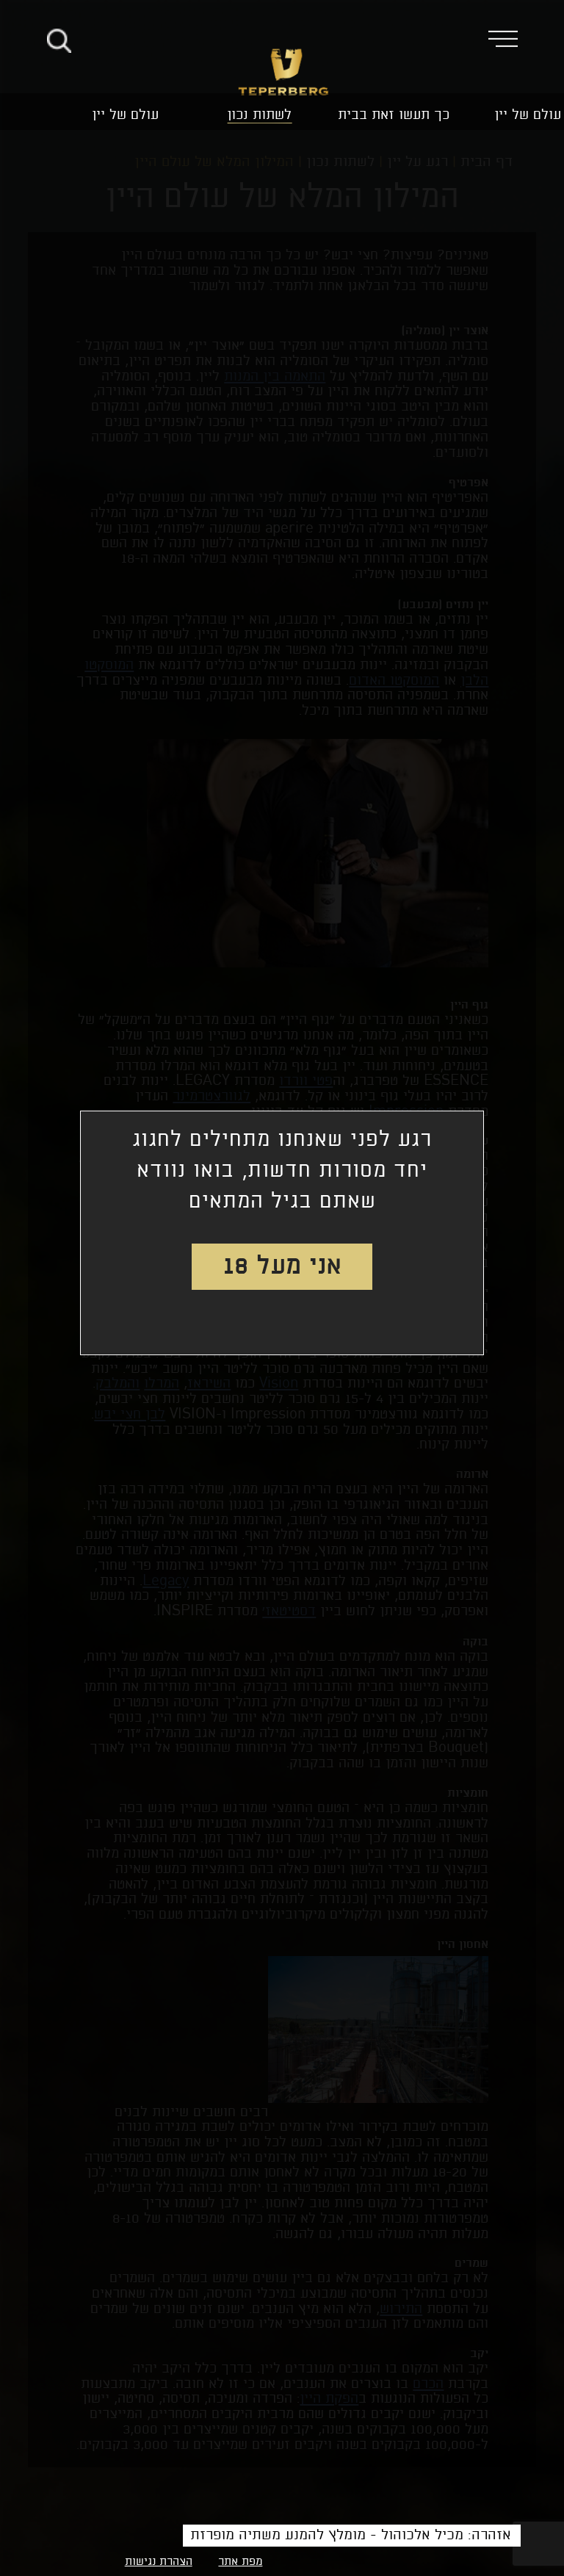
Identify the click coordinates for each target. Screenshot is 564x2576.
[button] (514, 38)
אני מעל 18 (282, 1266)
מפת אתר (240, 2562)
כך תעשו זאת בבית (394, 115)
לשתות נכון (259, 115)
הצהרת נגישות (159, 2562)
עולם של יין (528, 115)
